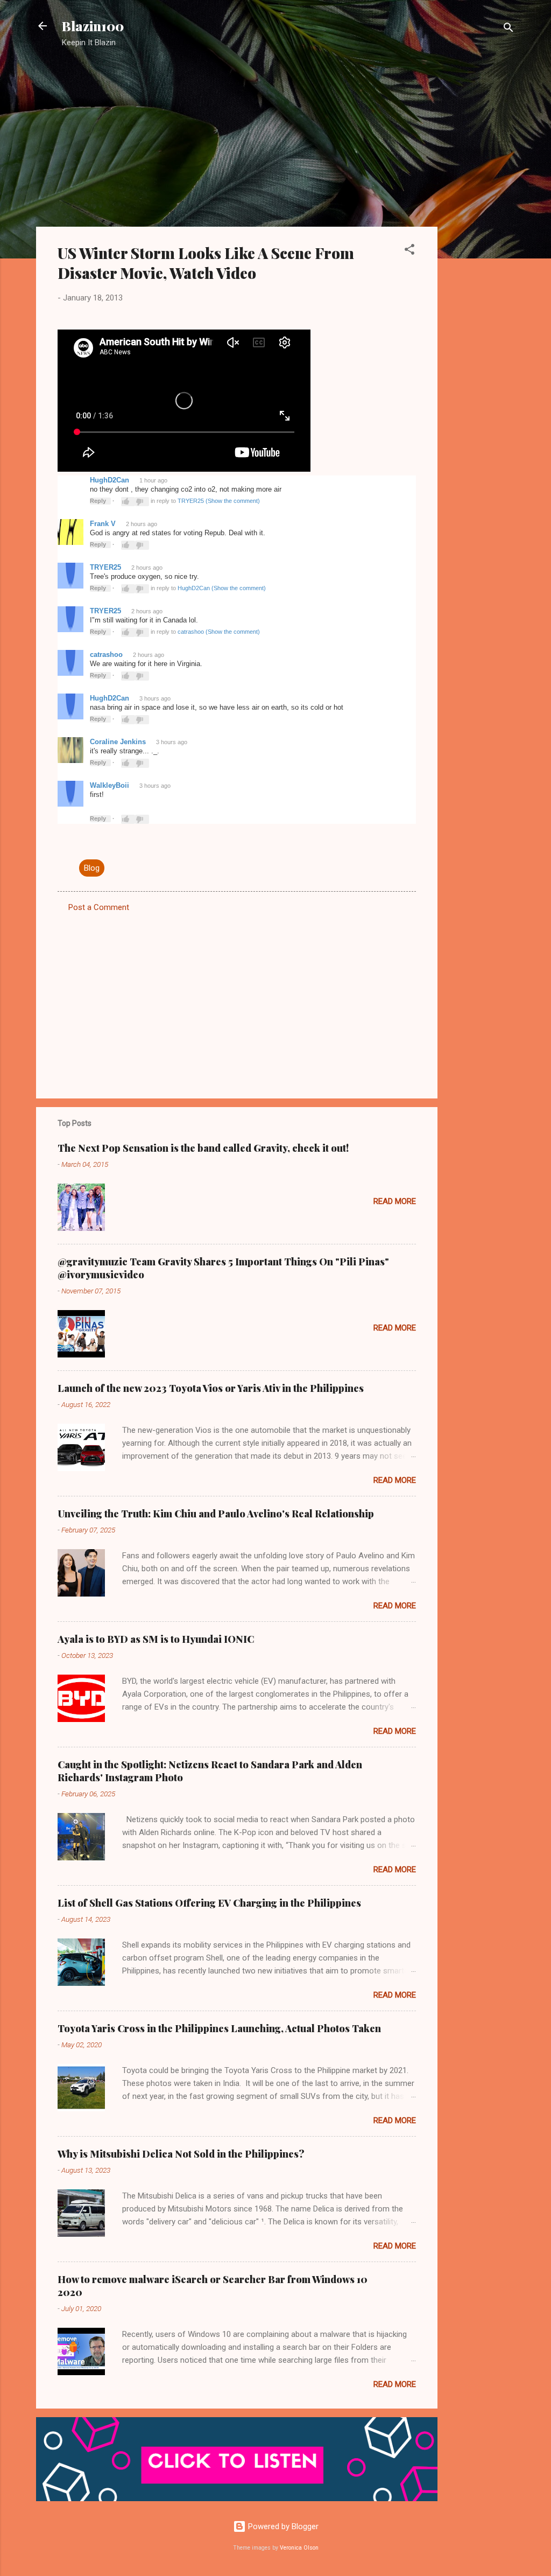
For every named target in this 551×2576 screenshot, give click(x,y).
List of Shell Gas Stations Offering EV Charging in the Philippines (209, 1903)
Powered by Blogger (282, 2526)
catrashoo (191, 632)
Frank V (103, 524)
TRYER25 (191, 501)
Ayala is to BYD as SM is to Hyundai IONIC (156, 1639)
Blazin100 (93, 26)
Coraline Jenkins (118, 742)
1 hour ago (153, 480)
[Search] (508, 29)
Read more (395, 1201)
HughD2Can (110, 480)
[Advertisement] (481, 229)
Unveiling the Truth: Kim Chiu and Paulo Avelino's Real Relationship (216, 1514)
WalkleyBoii (110, 785)
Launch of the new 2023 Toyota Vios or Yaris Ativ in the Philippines (211, 1388)
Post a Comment (99, 907)
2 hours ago (142, 524)
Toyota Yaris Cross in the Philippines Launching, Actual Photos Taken (219, 2028)
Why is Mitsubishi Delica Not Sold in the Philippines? (181, 2154)
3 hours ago (155, 698)
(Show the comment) (233, 501)
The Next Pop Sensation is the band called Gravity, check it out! (203, 1148)
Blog (92, 868)
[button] (409, 251)
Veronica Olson (299, 2548)
